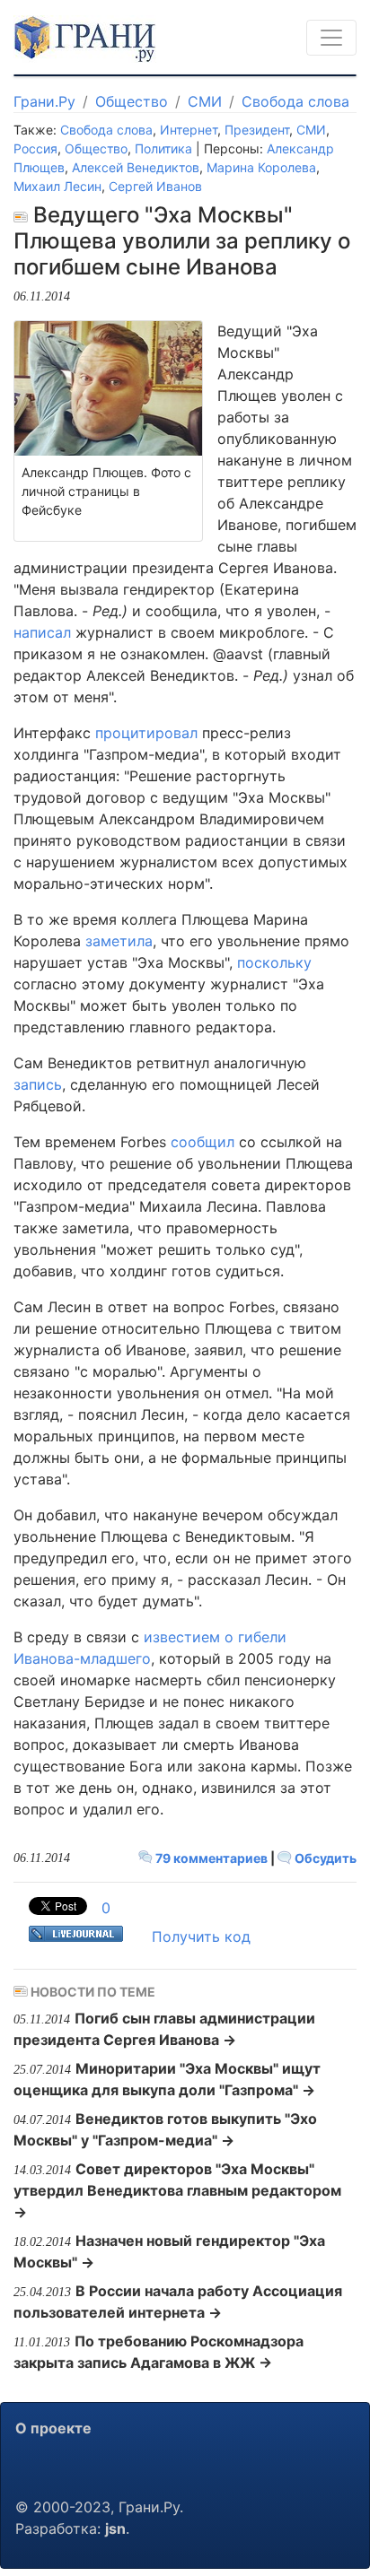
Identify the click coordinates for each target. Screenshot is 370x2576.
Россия (35, 148)
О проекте (53, 2428)
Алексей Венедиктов (136, 167)
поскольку (274, 962)
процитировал (146, 733)
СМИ (205, 101)
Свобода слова (295, 101)
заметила (119, 941)
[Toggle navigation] (331, 38)
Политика (163, 148)
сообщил (203, 1142)
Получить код (201, 1936)
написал (42, 632)
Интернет (189, 130)
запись (38, 1084)
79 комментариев (211, 1858)
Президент (257, 130)
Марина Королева (261, 167)
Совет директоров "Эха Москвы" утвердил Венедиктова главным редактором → (177, 2190)
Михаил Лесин (57, 186)
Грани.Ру (44, 101)
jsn (115, 2528)
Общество (132, 101)
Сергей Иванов (155, 186)
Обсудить (324, 1858)
